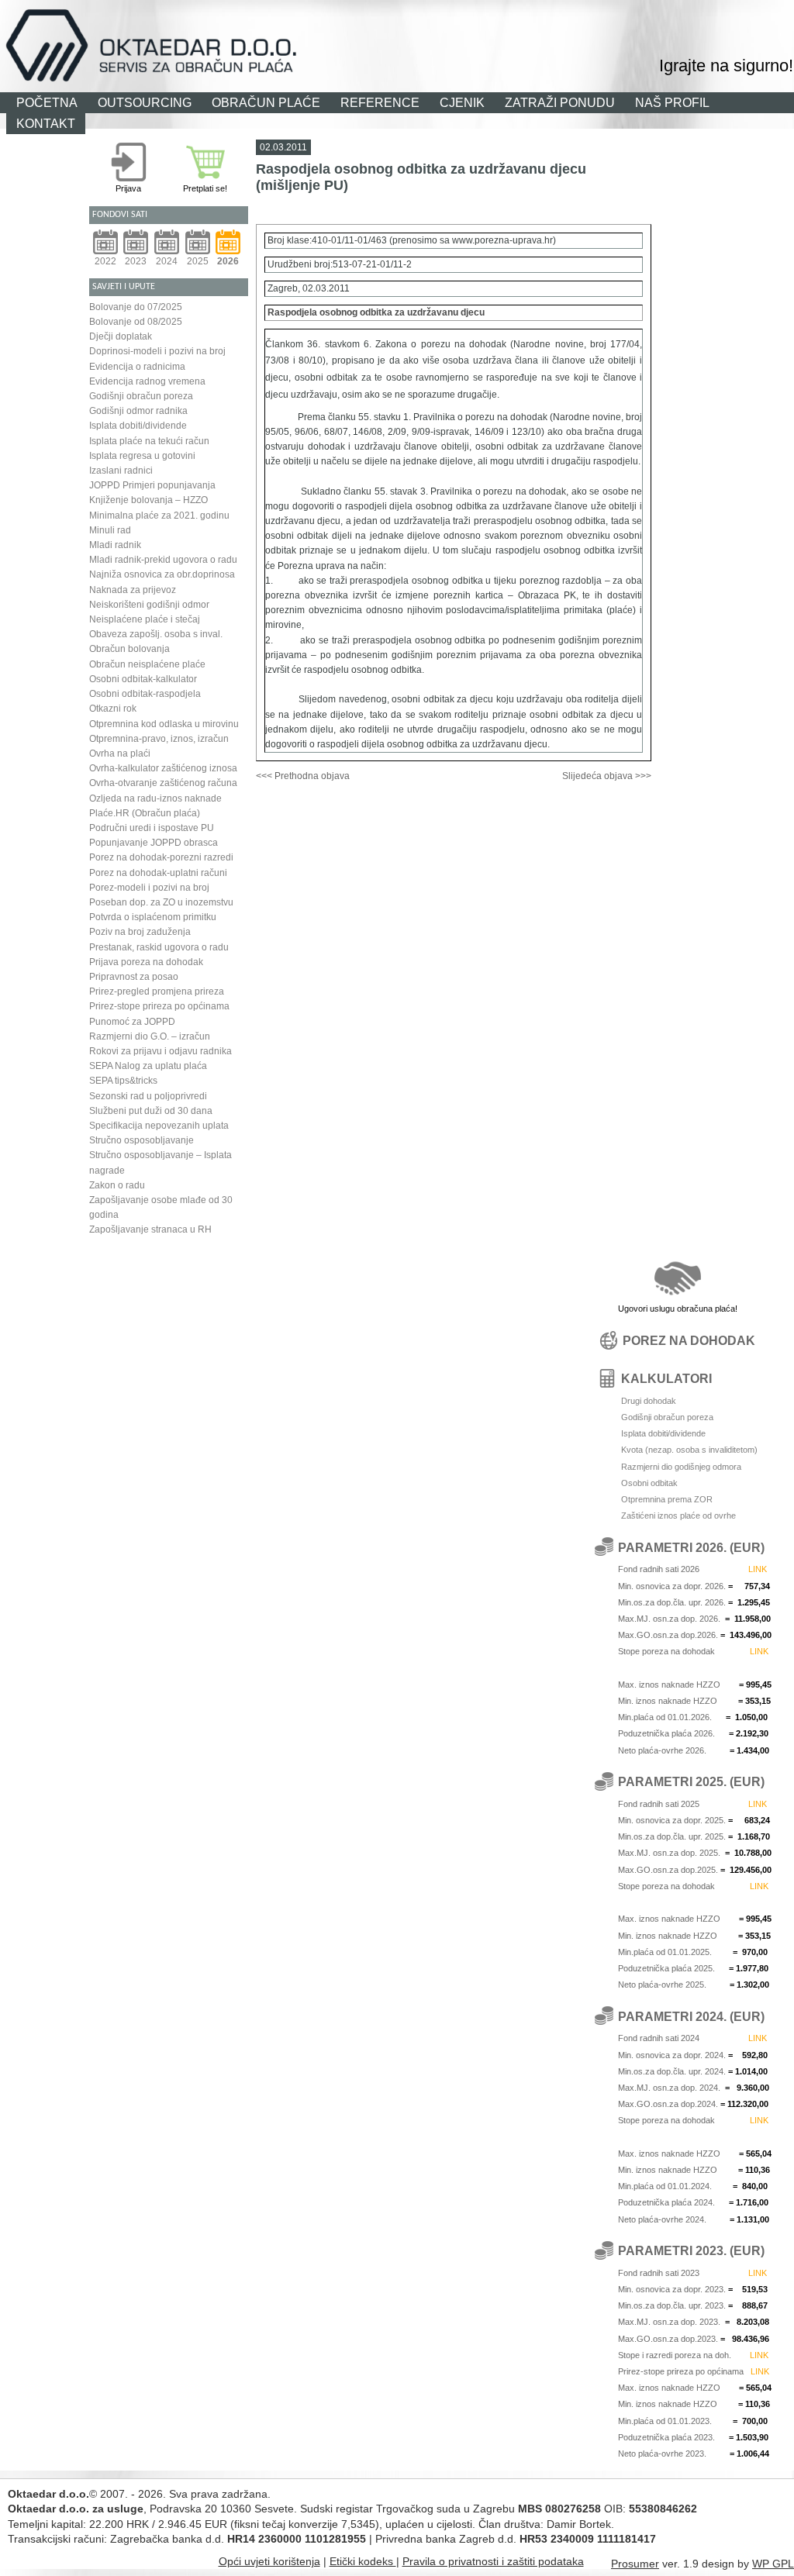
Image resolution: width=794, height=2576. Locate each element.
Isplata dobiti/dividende (138, 426)
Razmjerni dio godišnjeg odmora (681, 1467)
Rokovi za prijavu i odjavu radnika (161, 1051)
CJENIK (462, 102)
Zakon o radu (117, 1185)
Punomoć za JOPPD (132, 1022)
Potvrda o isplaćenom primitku (153, 917)
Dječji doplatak (121, 336)
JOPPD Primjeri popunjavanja (152, 485)
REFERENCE (380, 102)
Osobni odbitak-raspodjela (145, 694)
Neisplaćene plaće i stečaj (145, 619)
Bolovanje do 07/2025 (136, 307)
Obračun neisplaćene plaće (147, 664)
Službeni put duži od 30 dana (151, 1111)
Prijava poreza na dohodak (146, 962)
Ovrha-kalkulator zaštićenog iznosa (163, 768)
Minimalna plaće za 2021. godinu (159, 516)
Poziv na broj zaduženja (140, 932)
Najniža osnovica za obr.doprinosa (162, 574)
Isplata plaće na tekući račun (149, 441)
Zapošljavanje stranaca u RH (150, 1229)
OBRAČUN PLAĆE (266, 102)
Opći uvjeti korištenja (269, 2561)
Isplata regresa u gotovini (142, 456)
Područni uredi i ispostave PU (152, 828)
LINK (758, 1569)
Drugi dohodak (649, 1401)
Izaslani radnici (121, 471)
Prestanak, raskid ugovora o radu (159, 947)
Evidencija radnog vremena (147, 381)
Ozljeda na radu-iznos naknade (155, 798)
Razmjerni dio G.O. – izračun (150, 1036)
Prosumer (635, 2564)
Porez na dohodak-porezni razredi (161, 857)
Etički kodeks (363, 2561)
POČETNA (47, 102)
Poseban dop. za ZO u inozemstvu (161, 902)
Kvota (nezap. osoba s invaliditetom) (689, 1450)
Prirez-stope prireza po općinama (159, 1006)
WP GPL (773, 2564)
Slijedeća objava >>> (607, 776)
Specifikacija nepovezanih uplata (159, 1126)
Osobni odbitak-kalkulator (143, 679)
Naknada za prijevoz (133, 590)
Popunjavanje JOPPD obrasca (154, 843)
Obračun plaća (513, 19)
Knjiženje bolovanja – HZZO (148, 500)
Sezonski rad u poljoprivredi (148, 1096)
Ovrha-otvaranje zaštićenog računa (163, 783)
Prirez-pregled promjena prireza (157, 991)
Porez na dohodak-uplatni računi (158, 873)
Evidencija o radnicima (137, 367)
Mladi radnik (115, 545)
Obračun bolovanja (129, 649)
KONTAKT (46, 123)
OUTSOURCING (145, 102)
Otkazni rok (113, 709)
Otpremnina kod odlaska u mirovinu (164, 724)
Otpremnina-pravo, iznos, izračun (159, 739)
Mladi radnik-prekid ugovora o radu (163, 560)
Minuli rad (110, 530)
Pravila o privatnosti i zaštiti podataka (493, 2561)
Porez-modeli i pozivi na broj (149, 888)
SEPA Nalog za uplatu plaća (148, 1066)
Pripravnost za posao (134, 977)
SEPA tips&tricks (123, 1081)
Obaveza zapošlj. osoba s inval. (156, 634)
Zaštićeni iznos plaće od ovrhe (678, 1516)
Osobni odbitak (649, 1483)
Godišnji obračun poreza (141, 396)
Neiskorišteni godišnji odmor (149, 605)
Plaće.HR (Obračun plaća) (145, 813)
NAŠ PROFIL (672, 102)
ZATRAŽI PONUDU (560, 102)
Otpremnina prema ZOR (667, 1499)
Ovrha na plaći (120, 753)
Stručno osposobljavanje (142, 1140)
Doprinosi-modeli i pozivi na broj (157, 351)
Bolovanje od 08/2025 (136, 322)
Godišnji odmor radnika (138, 411)
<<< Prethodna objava (303, 776)
